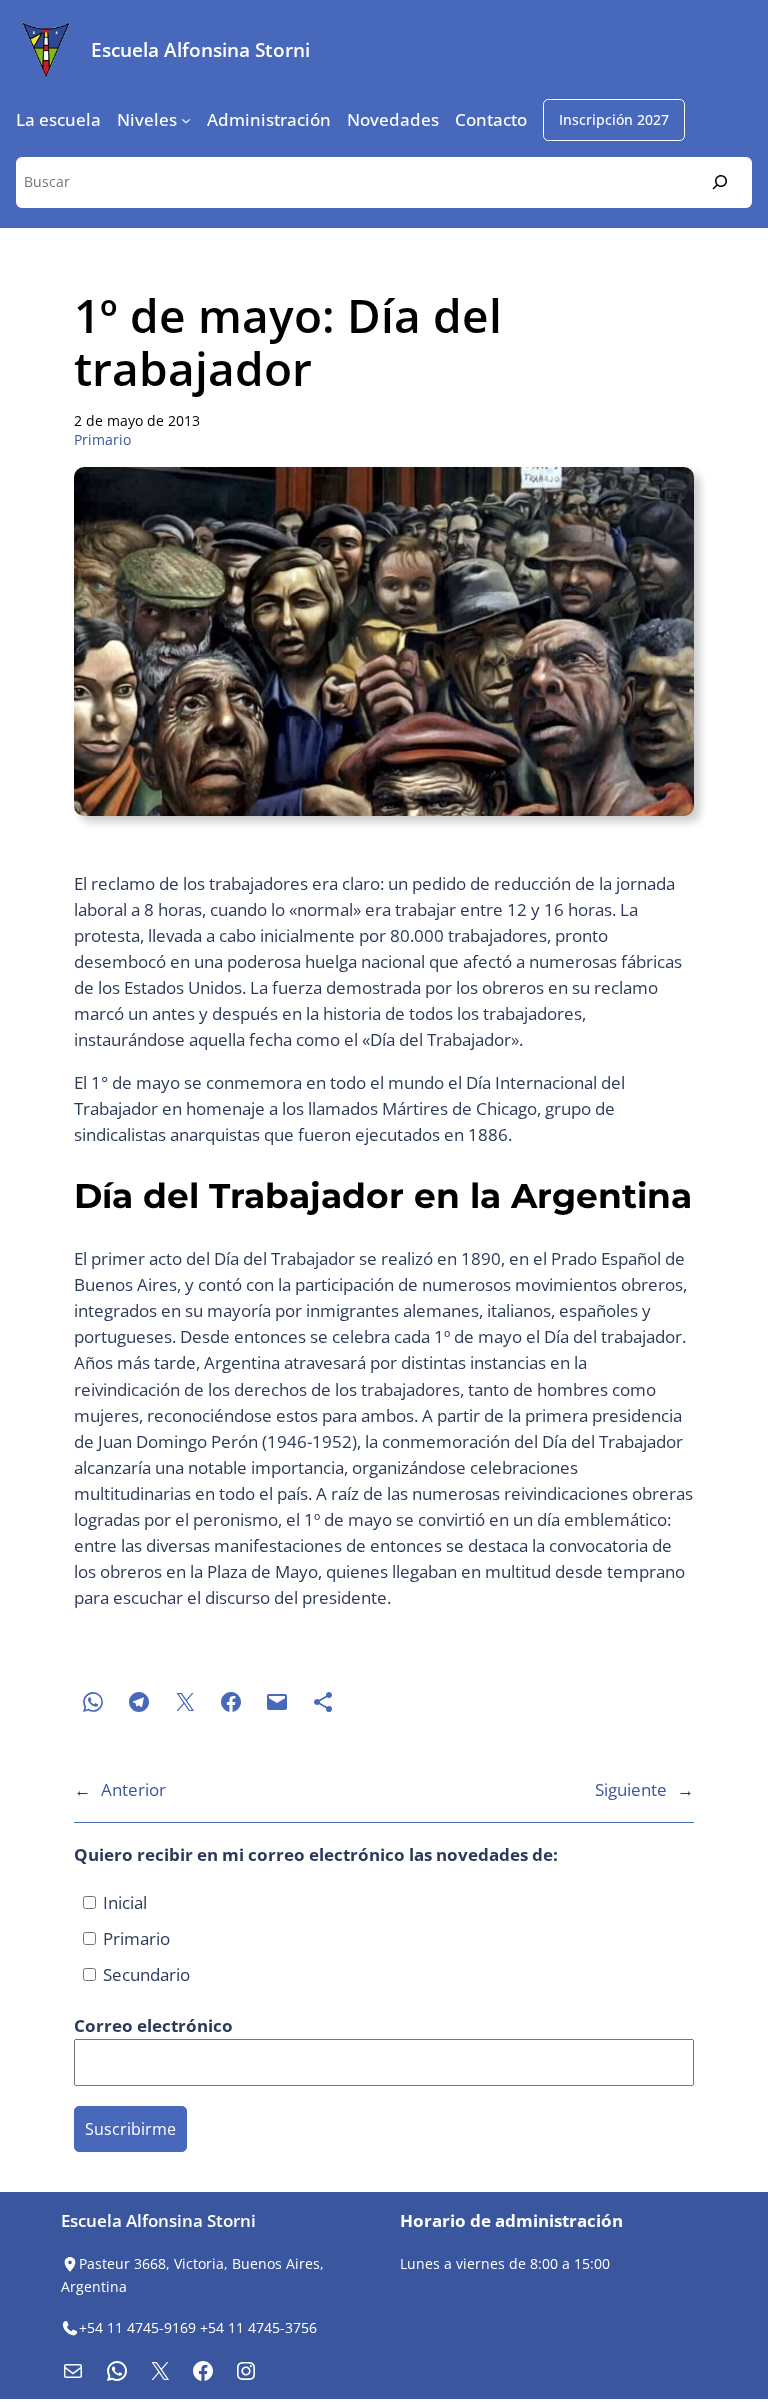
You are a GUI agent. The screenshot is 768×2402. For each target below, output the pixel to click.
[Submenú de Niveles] (186, 120)
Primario (102, 439)
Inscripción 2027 (614, 119)
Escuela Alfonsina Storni (200, 49)
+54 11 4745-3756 (258, 2327)
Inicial (123, 1902)
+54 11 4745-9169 (137, 2327)
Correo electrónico (155, 2025)
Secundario (144, 1974)
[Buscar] (720, 182)
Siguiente (631, 1789)
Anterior (133, 1789)
